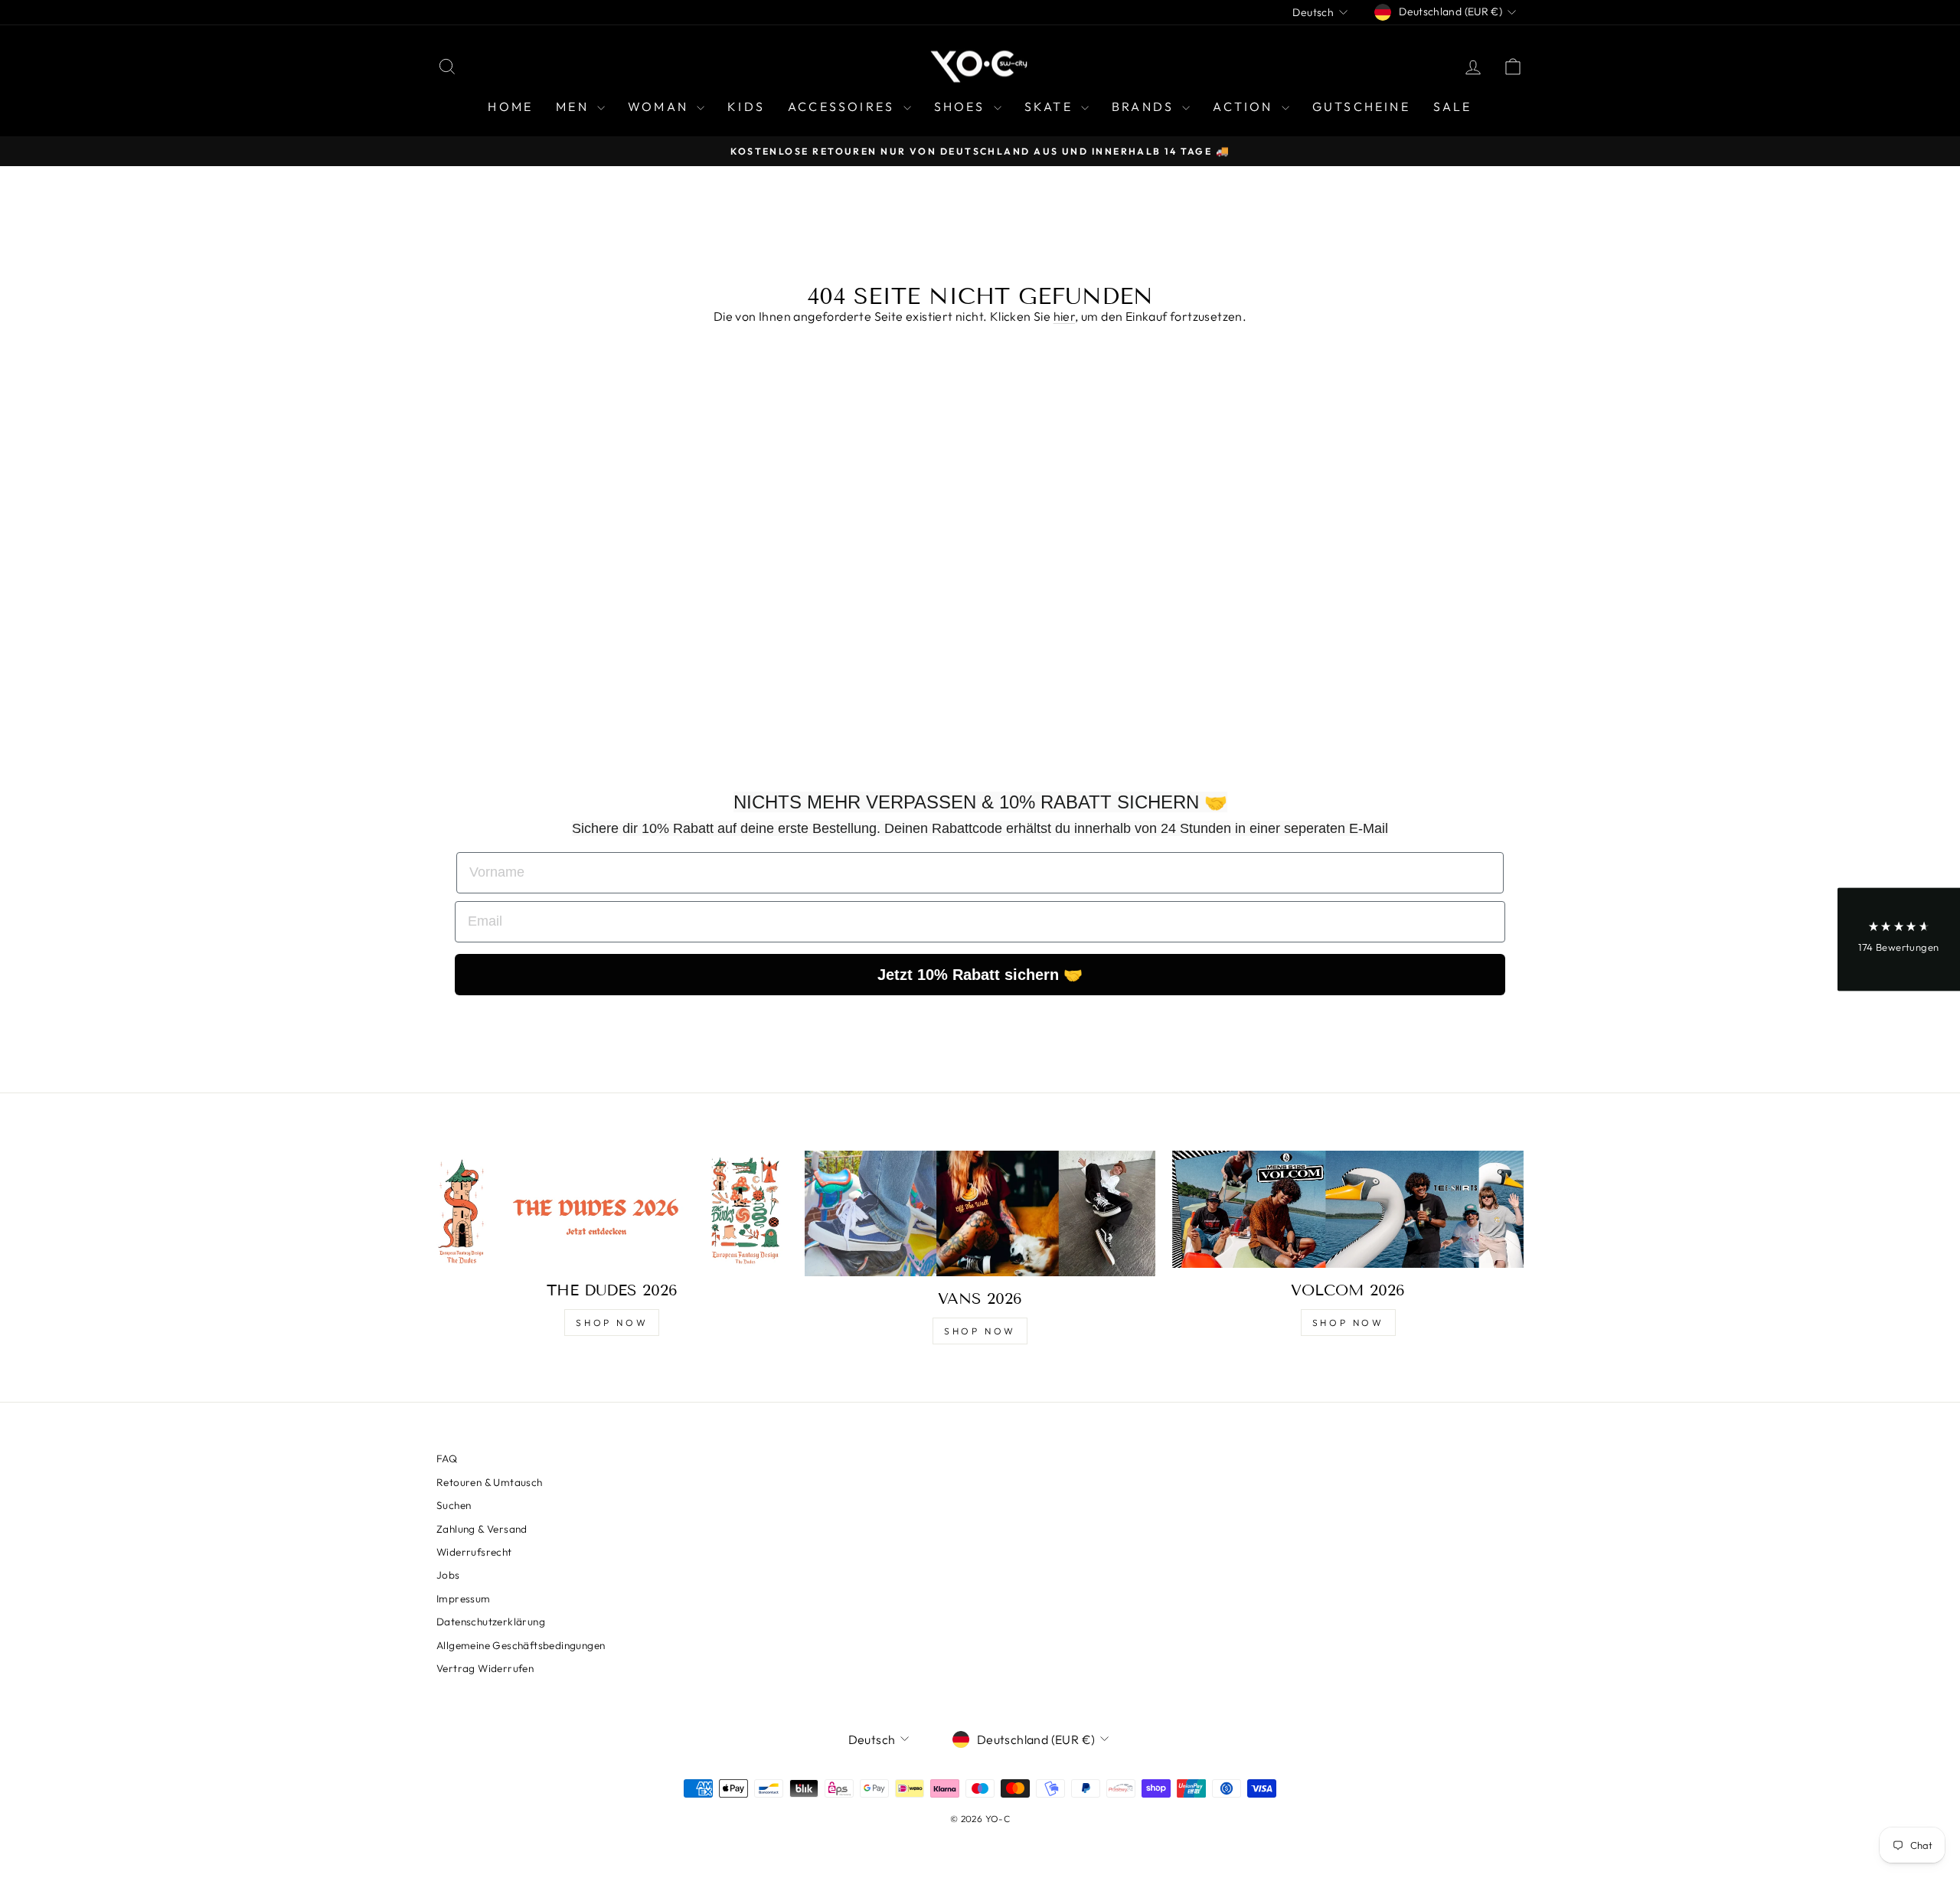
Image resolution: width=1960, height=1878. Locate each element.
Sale (1453, 106)
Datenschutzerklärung (491, 1622)
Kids (746, 106)
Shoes (962, 106)
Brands (1145, 106)
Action (1245, 106)
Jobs (448, 1575)
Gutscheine (1361, 106)
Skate (1051, 106)
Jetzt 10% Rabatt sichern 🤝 (980, 975)
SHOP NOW (612, 1323)
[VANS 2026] (980, 1213)
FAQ (447, 1458)
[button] (1899, 939)
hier (1065, 316)
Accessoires (843, 106)
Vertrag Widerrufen (485, 1668)
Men (575, 106)
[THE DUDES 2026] (612, 1209)
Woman (660, 106)
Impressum (464, 1599)
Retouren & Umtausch (490, 1482)
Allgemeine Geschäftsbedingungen (521, 1645)
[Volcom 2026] (1348, 1209)
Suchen (454, 1505)
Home (510, 106)
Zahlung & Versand (482, 1529)
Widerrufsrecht (474, 1552)
